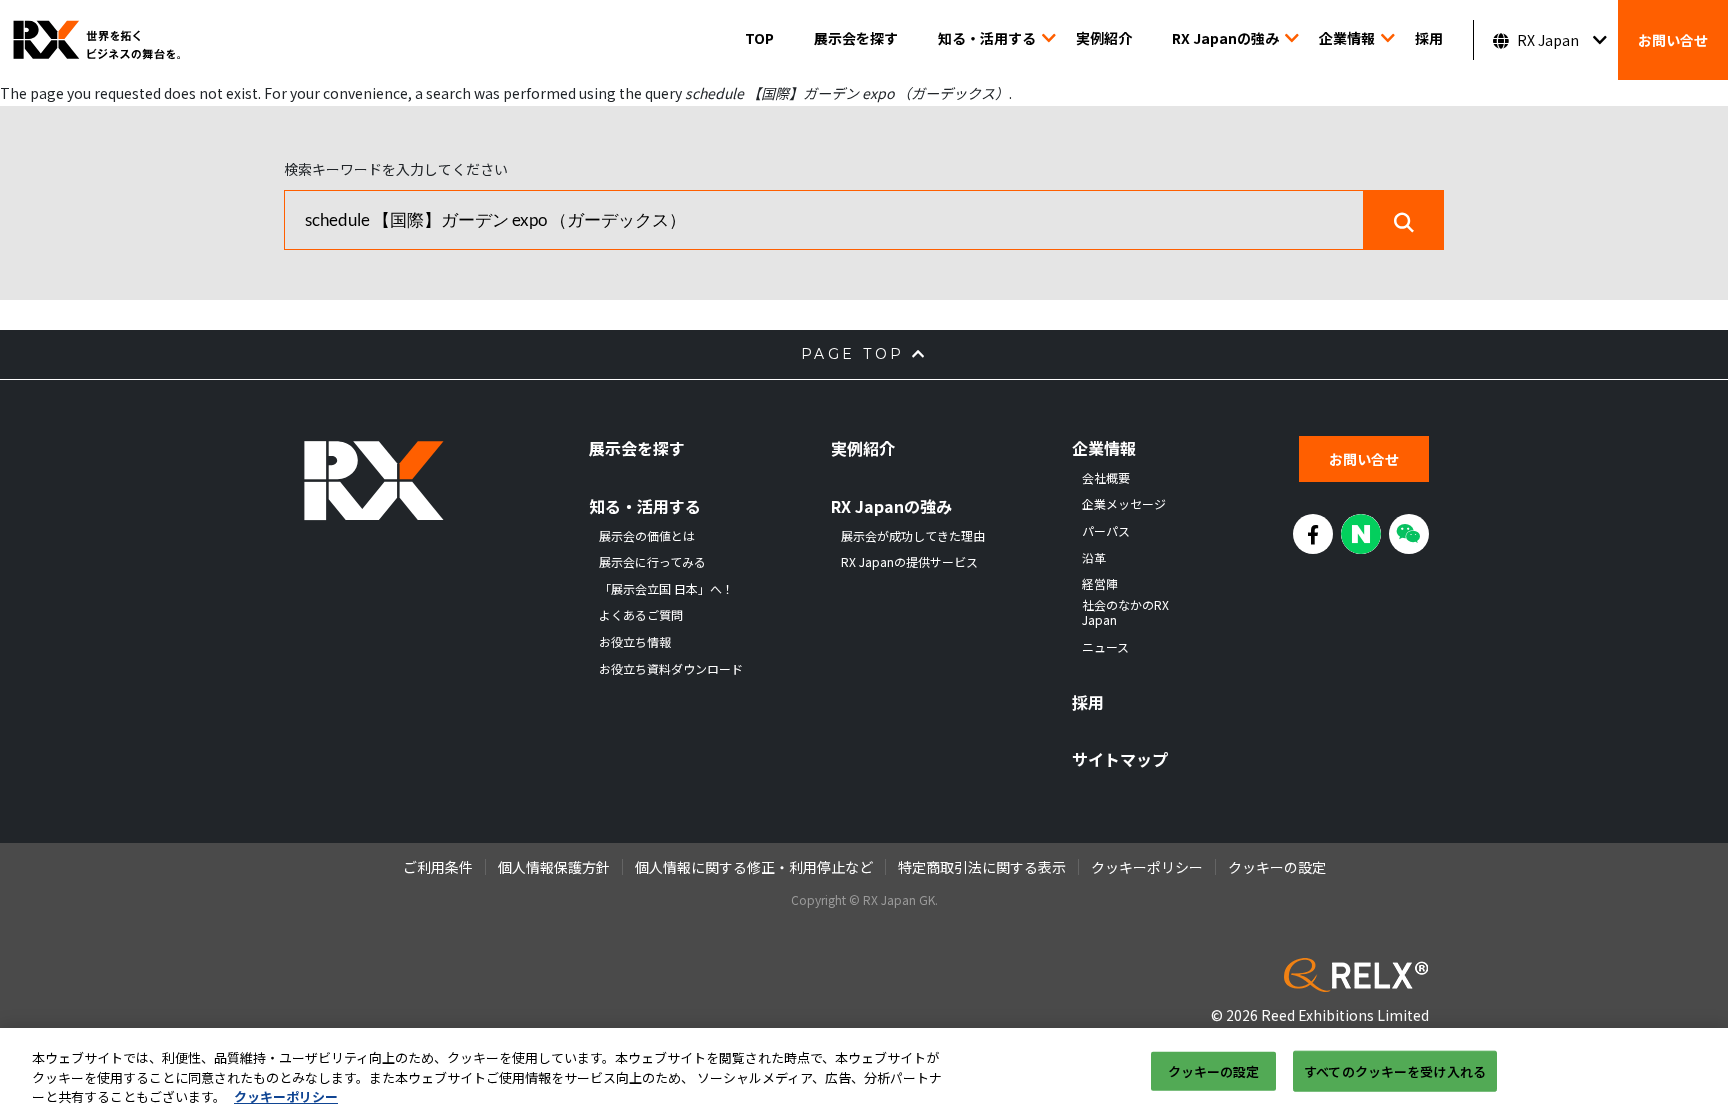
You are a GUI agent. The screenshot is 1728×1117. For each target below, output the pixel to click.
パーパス (1106, 531)
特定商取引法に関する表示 (982, 867)
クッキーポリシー (1147, 867)
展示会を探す (856, 38)
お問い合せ (1673, 40)
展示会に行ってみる (652, 562)
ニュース (1105, 647)
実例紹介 (1104, 38)
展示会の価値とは (647, 536)
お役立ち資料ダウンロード (671, 669)
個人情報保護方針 (554, 867)
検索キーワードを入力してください (396, 169)
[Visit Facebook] (1313, 534)
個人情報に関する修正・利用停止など (754, 867)
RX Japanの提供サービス (909, 562)
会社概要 (1106, 478)
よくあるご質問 (641, 615)
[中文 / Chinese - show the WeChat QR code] (1409, 534)
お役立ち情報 (635, 642)
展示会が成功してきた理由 (913, 536)
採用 (1429, 38)
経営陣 (1100, 584)
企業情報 (1347, 38)
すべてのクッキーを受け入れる (1395, 1070)
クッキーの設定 (1214, 1070)
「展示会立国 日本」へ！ (666, 589)
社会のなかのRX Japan (1125, 612)
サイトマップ (1120, 759)
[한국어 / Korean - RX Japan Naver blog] (1361, 534)
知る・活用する (987, 38)
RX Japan (1548, 40)
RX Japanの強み (1225, 38)
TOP (759, 38)
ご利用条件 (438, 867)
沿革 (1094, 558)
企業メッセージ (1124, 504)
